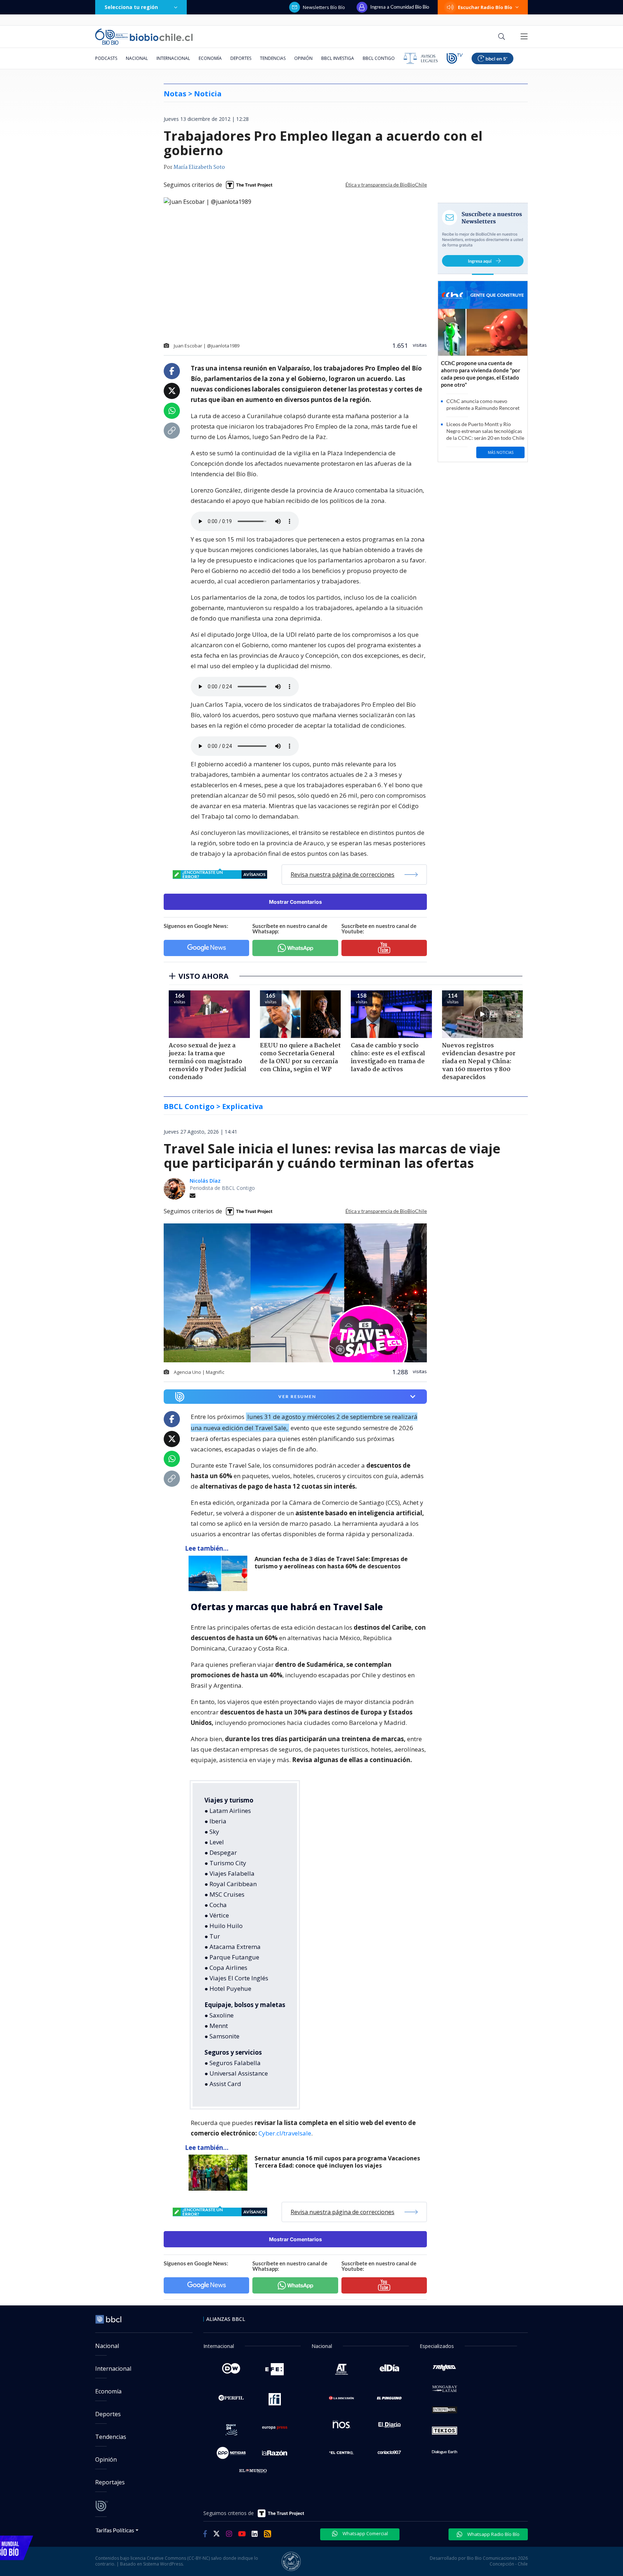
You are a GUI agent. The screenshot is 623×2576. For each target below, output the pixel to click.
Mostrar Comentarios (295, 902)
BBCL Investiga (338, 58)
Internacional (173, 58)
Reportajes (110, 2482)
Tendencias (273, 58)
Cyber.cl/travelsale (285, 2133)
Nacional (137, 58)
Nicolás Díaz (205, 1181)
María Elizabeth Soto (199, 167)
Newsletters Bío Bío (324, 7)
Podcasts (106, 58)
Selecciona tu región (131, 7)
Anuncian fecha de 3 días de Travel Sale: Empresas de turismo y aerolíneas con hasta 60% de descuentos (331, 1563)
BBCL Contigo (379, 58)
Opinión (303, 58)
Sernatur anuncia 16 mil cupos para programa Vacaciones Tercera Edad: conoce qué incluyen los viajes (337, 2162)
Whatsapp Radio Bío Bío (493, 2534)
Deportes (241, 58)
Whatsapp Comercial (365, 2533)
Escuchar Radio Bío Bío (485, 7)
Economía (210, 58)
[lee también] (220, 1573)
